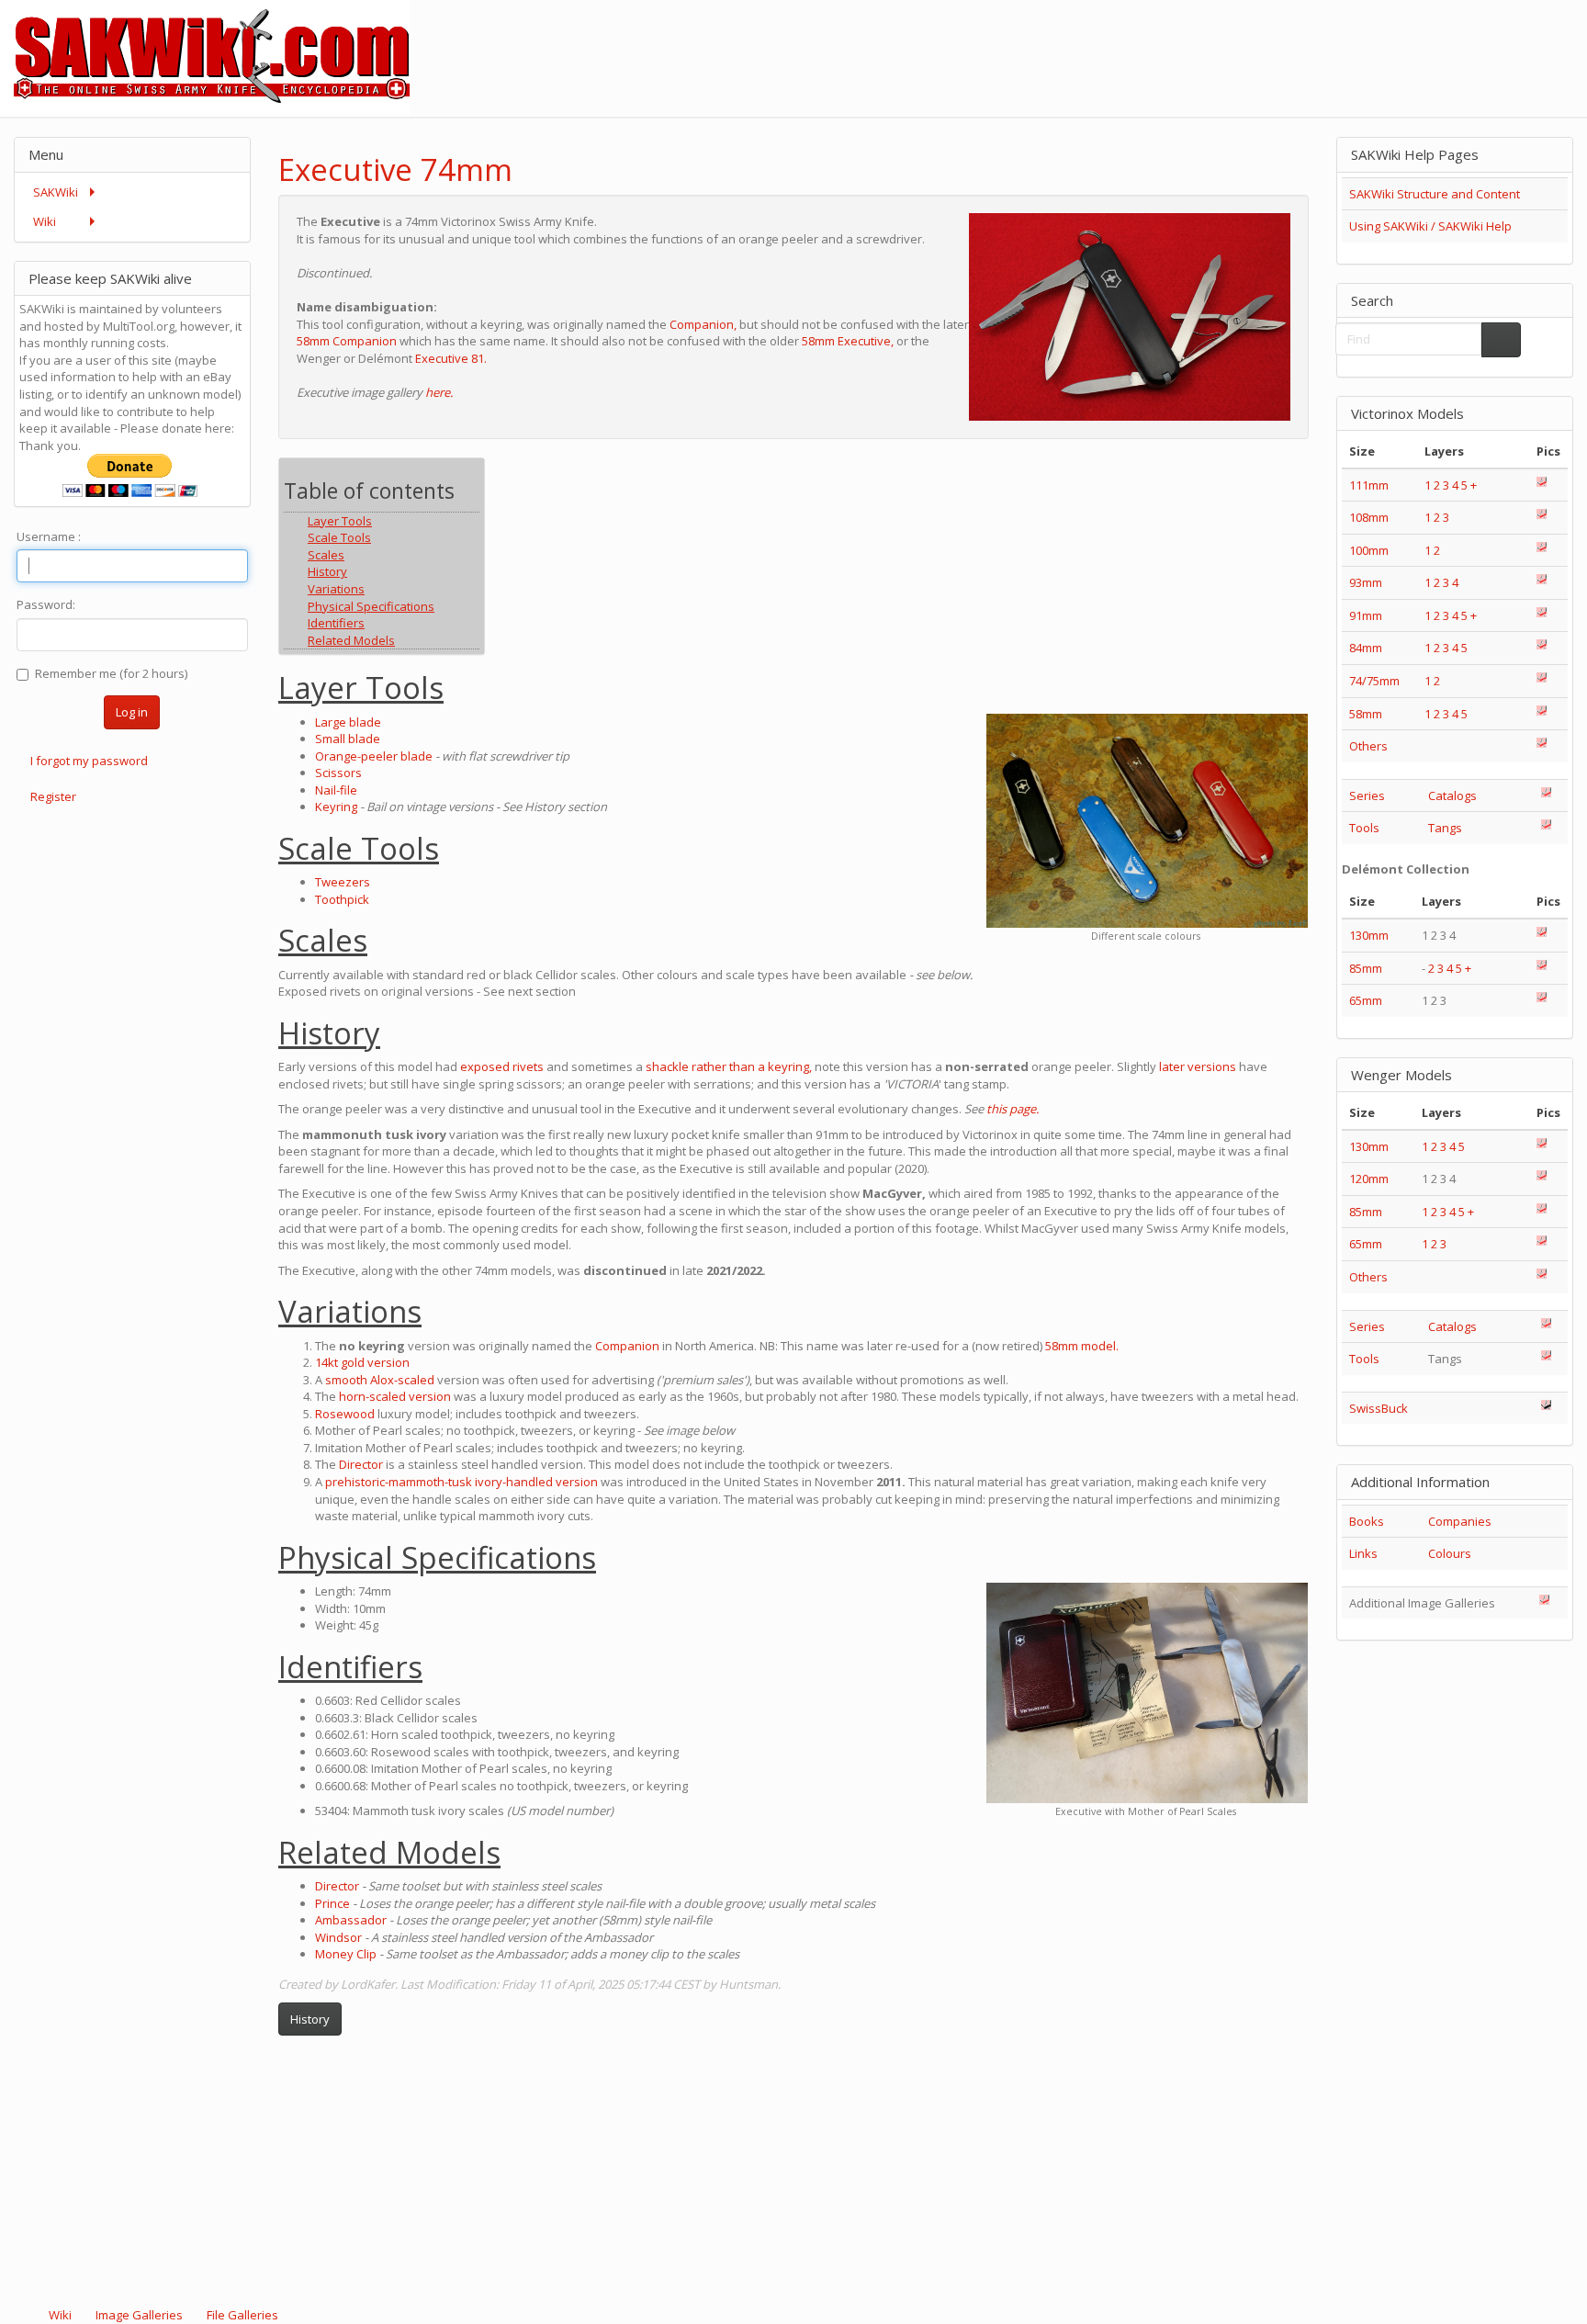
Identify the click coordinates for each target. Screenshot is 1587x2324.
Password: (46, 604)
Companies (1460, 1521)
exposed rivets (502, 1066)
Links (1363, 1553)
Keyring (336, 807)
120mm (1369, 1179)
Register (53, 796)
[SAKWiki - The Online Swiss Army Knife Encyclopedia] (205, 57)
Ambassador (351, 1920)
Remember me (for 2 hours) (111, 673)
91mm (1366, 615)
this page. (1013, 1109)
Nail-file (336, 790)
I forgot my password (89, 761)
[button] (1246, 154)
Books (1367, 1521)
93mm (1366, 582)
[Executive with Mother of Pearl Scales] (1147, 1693)
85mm (1366, 968)
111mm (1369, 485)
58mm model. (1082, 1346)
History (310, 2019)
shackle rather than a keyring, (729, 1066)
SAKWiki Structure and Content (1435, 194)
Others (1368, 746)
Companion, (703, 324)
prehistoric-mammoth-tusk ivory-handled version (461, 1482)
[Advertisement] (1253, 41)
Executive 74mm (395, 169)
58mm (1366, 714)
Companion (627, 1346)
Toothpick (342, 899)
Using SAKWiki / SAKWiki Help (1430, 226)
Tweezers (343, 882)
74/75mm (1374, 681)
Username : (49, 536)
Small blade (348, 739)
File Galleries (241, 2315)
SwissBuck (1379, 1408)
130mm (1369, 935)
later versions (1198, 1066)
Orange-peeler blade (374, 756)
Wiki (60, 2315)
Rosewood (345, 1414)
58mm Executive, (848, 341)
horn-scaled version (395, 1396)
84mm (1366, 648)
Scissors (338, 773)
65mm (1366, 1000)
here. (439, 392)
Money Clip (346, 1954)
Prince (332, 1903)
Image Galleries (139, 2315)
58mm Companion (347, 341)
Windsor (338, 1937)
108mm (1369, 517)
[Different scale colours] (1147, 821)
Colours (1450, 1553)
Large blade (348, 722)
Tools (1364, 828)
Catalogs (1452, 795)
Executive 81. (451, 358)
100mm (1369, 550)
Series (1367, 795)
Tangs (1445, 828)
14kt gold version (362, 1362)
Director (361, 1464)
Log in (132, 712)
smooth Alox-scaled (380, 1380)
